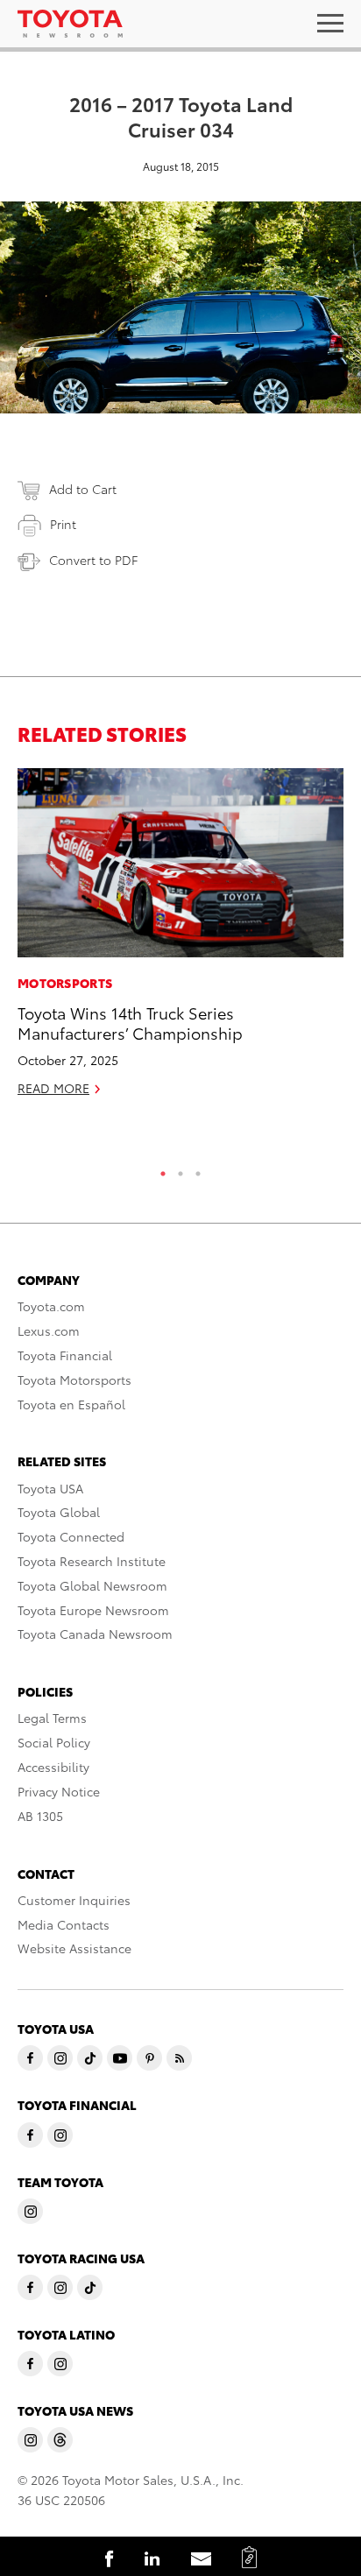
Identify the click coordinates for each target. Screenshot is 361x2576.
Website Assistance (74, 1948)
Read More (53, 1088)
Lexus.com (49, 1330)
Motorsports (65, 983)
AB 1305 (40, 1816)
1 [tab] (163, 1169)
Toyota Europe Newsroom (93, 1610)
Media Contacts (64, 1924)
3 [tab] (198, 1169)
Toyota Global (59, 1512)
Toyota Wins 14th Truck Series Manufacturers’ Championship (130, 1022)
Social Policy (54, 1742)
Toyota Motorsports (74, 1380)
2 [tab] (180, 1169)
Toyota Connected (71, 1536)
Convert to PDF (93, 560)
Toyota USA (50, 1488)
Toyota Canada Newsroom (95, 1634)
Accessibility (53, 1767)
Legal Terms (52, 1718)
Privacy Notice (59, 1791)
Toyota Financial (65, 1355)
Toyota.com (51, 1306)
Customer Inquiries (74, 1900)
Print (63, 524)
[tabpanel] (180, 940)
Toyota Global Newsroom (92, 1585)
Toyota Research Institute (92, 1561)
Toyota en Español (71, 1404)
